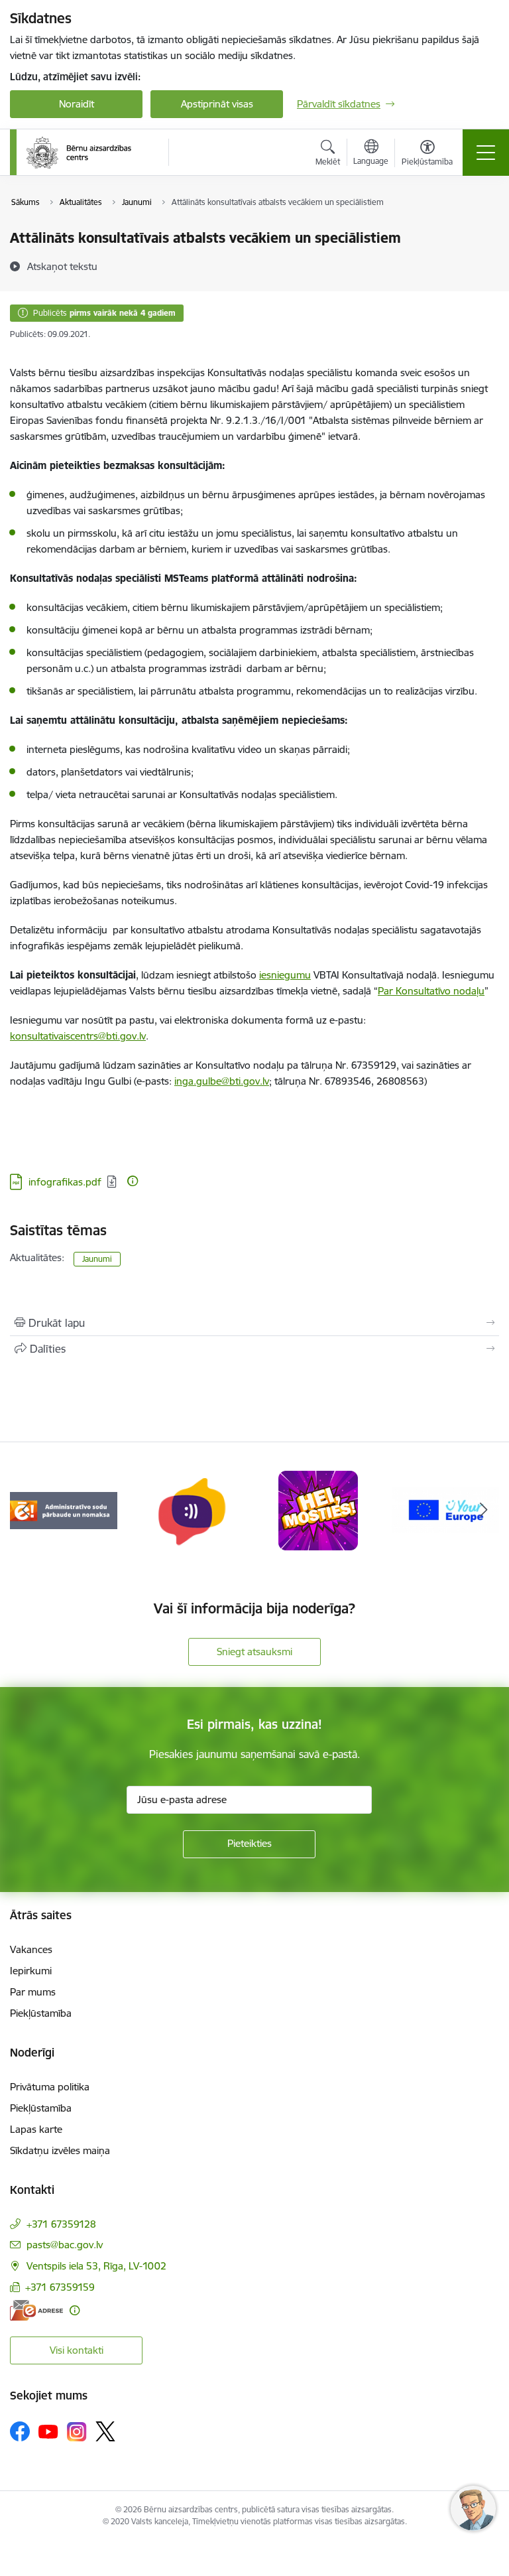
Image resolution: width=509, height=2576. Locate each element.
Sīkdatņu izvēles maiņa (60, 2150)
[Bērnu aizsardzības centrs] (79, 153)
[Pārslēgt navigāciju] (486, 153)
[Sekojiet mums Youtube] (48, 2431)
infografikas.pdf (65, 1182)
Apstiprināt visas (217, 104)
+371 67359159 (60, 2287)
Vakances (31, 1949)
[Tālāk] (483, 1511)
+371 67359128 (61, 2224)
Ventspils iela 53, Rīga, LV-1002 (96, 2266)
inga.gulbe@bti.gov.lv (222, 1081)
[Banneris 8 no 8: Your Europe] (445, 1510)
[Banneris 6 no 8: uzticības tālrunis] (191, 1510)
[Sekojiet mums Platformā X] (105, 2431)
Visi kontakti (77, 2350)
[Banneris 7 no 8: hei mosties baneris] (318, 1510)
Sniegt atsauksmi (254, 1652)
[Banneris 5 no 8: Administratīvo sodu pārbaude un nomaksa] (64, 1510)
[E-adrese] (36, 2310)
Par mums (33, 1992)
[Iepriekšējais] (26, 1511)
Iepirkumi (31, 1971)
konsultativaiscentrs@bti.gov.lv (78, 1036)
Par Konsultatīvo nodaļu (431, 991)
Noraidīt (77, 104)
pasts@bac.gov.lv (65, 2245)
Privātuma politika (50, 2087)
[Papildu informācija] (133, 1181)
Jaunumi (97, 1259)
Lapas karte (36, 2129)
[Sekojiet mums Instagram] (77, 2432)
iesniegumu (285, 975)
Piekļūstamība (41, 2013)
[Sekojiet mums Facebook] (20, 2431)
